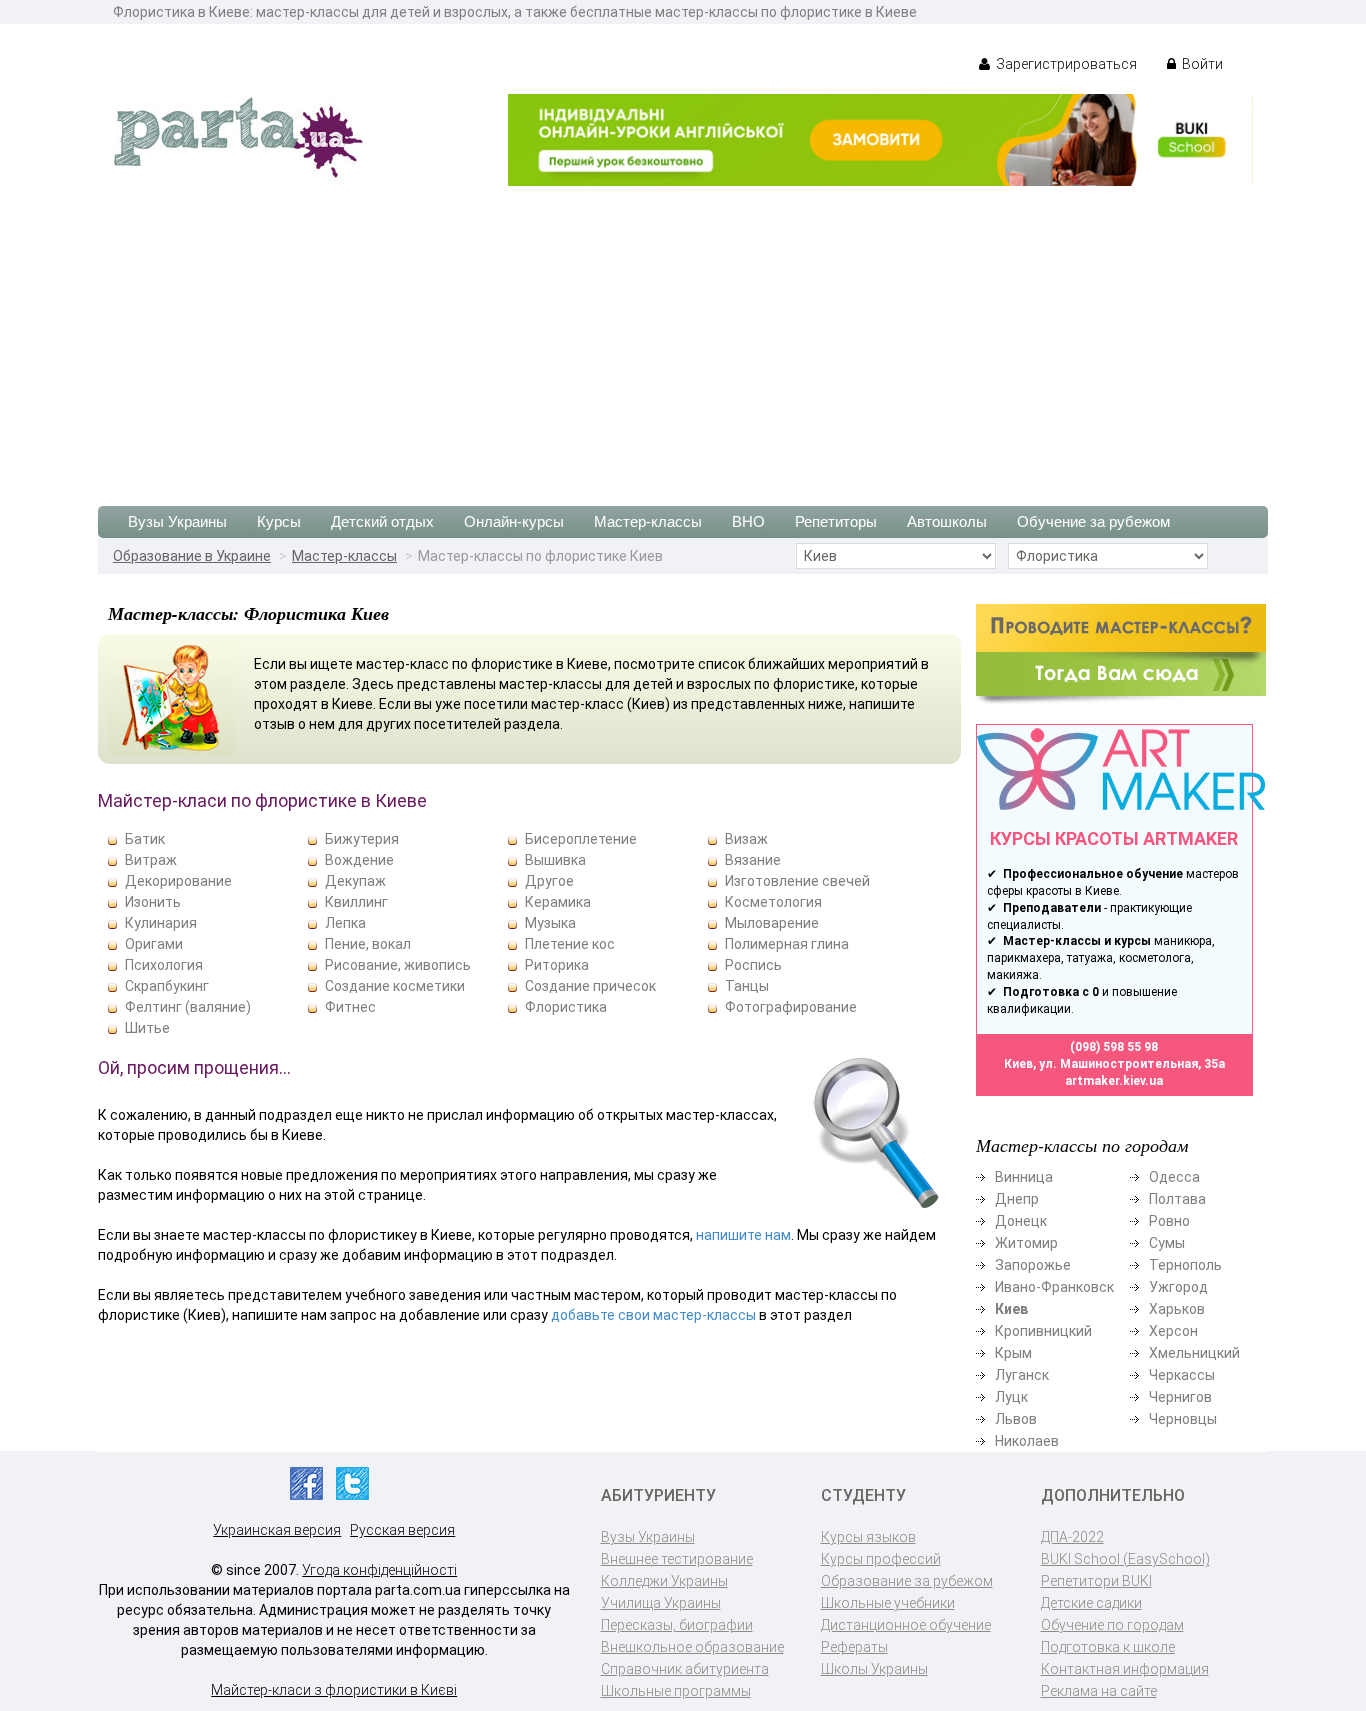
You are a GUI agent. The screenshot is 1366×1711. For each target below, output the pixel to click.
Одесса (1174, 1177)
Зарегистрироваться (1065, 64)
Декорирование (178, 881)
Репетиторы (836, 521)
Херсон (1173, 1331)
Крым (1013, 1353)
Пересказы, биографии (677, 1625)
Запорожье (1033, 1265)
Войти (1201, 64)
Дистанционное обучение (906, 1625)
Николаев (1027, 1441)
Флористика (566, 1007)
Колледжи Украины (664, 1581)
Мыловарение (772, 923)
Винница (1024, 1177)
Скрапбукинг (167, 986)
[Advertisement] (683, 336)
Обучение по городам (1112, 1625)
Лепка (345, 923)
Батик (145, 839)
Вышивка (555, 860)
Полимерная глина (787, 944)
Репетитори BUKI (1096, 1581)
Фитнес (350, 1007)
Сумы (1167, 1243)
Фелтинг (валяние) (188, 1007)
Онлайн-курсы (514, 521)
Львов (1016, 1419)
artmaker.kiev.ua (1114, 1081)
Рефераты (854, 1647)
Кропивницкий (1043, 1331)
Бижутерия (362, 839)
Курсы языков (868, 1537)
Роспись (753, 965)
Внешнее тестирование (677, 1559)
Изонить (153, 902)
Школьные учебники (888, 1603)
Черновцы (1183, 1419)
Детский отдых (382, 521)
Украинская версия (277, 1530)
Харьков (1177, 1309)
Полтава (1177, 1199)
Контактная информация (1125, 1669)
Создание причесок (590, 986)
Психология (164, 965)
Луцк (1011, 1397)
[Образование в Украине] (238, 136)
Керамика (558, 902)
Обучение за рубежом (1093, 521)
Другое (549, 881)
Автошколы (947, 521)
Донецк (1021, 1221)
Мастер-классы (648, 521)
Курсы (279, 521)
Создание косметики (395, 986)
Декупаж (355, 881)
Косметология (773, 902)
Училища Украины (661, 1603)
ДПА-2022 (1072, 1537)
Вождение (359, 860)
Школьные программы (676, 1691)
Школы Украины (874, 1669)
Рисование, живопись (398, 965)
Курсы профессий (881, 1559)
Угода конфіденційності (379, 1570)
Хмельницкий (1194, 1353)
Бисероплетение (581, 839)
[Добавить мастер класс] (1121, 653)
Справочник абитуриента (685, 1669)
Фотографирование (791, 1007)
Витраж (151, 860)
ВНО (748, 521)
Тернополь (1185, 1265)
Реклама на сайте (1099, 1691)
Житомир (1026, 1243)
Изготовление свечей (797, 881)
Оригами (154, 944)
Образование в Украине (192, 556)
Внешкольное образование (692, 1647)
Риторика (557, 965)
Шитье (147, 1028)
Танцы (747, 986)
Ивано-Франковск (1054, 1287)
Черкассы (1182, 1375)
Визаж (746, 839)
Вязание (753, 860)
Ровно (1169, 1221)
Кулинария (161, 923)
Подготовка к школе (1108, 1647)
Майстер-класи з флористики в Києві (334, 1690)
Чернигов (1180, 1397)
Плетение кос (570, 944)
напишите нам (743, 1235)
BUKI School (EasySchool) (1125, 1559)
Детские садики (1091, 1603)
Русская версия (402, 1530)
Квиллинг (356, 902)
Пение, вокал (368, 944)
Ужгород (1178, 1287)
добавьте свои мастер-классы (653, 1315)
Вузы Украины (177, 521)
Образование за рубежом (907, 1581)
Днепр (1017, 1199)
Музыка (550, 923)
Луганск (1022, 1375)
